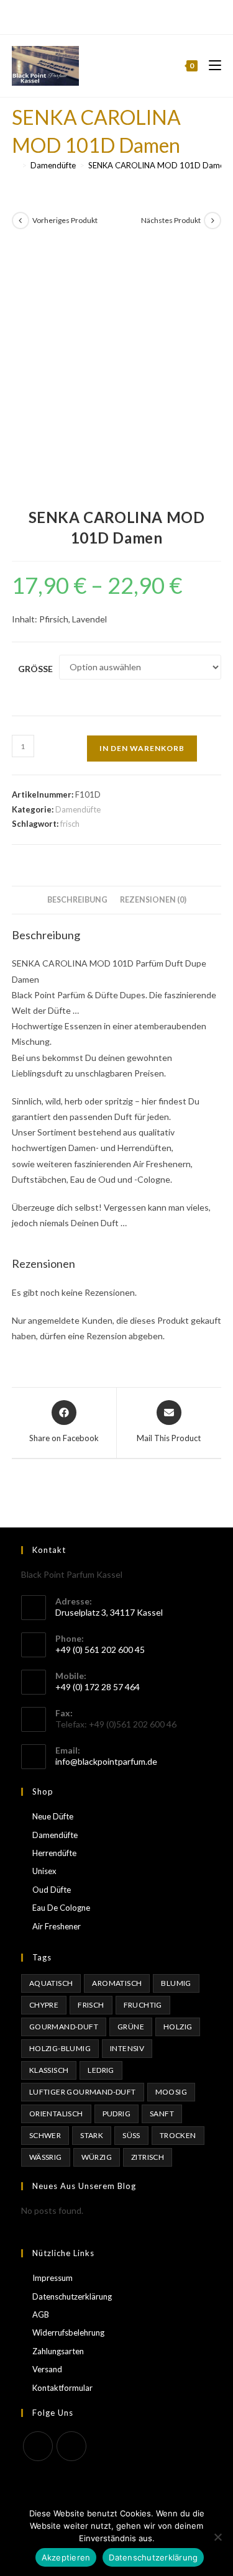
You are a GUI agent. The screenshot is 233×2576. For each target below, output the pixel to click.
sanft (162, 2114)
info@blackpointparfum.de (106, 1761)
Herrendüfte (54, 1853)
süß (131, 2135)
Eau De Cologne (61, 1908)
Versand (47, 2369)
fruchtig (143, 2005)
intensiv (127, 2048)
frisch (70, 824)
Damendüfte (78, 809)
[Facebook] (110, 16)
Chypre (44, 2005)
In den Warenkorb (142, 748)
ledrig (101, 2070)
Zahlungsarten (58, 2351)
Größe (35, 669)
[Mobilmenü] (210, 66)
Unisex (44, 1871)
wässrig (46, 2157)
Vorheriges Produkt (65, 220)
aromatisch (117, 1983)
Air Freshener (57, 1926)
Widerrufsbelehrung (68, 2333)
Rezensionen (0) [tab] (153, 900)
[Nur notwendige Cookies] (217, 2537)
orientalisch (56, 2114)
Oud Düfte (52, 1890)
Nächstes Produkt (171, 220)
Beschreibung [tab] (77, 900)
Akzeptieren (66, 2557)
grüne (131, 2027)
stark (92, 2135)
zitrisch (148, 2157)
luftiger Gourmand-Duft (83, 2092)
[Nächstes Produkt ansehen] (212, 221)
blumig (176, 1983)
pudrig (116, 2114)
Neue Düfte (53, 1816)
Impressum (53, 2278)
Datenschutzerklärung (72, 2296)
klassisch (49, 2070)
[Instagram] (122, 16)
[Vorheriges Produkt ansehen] (21, 221)
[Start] (15, 165)
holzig (178, 2027)
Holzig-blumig (60, 2048)
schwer (45, 2135)
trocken (178, 2135)
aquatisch (51, 1983)
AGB (41, 2314)
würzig (97, 2157)
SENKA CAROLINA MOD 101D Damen (158, 165)
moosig (171, 2092)
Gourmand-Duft (64, 2027)
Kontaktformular (62, 2388)
